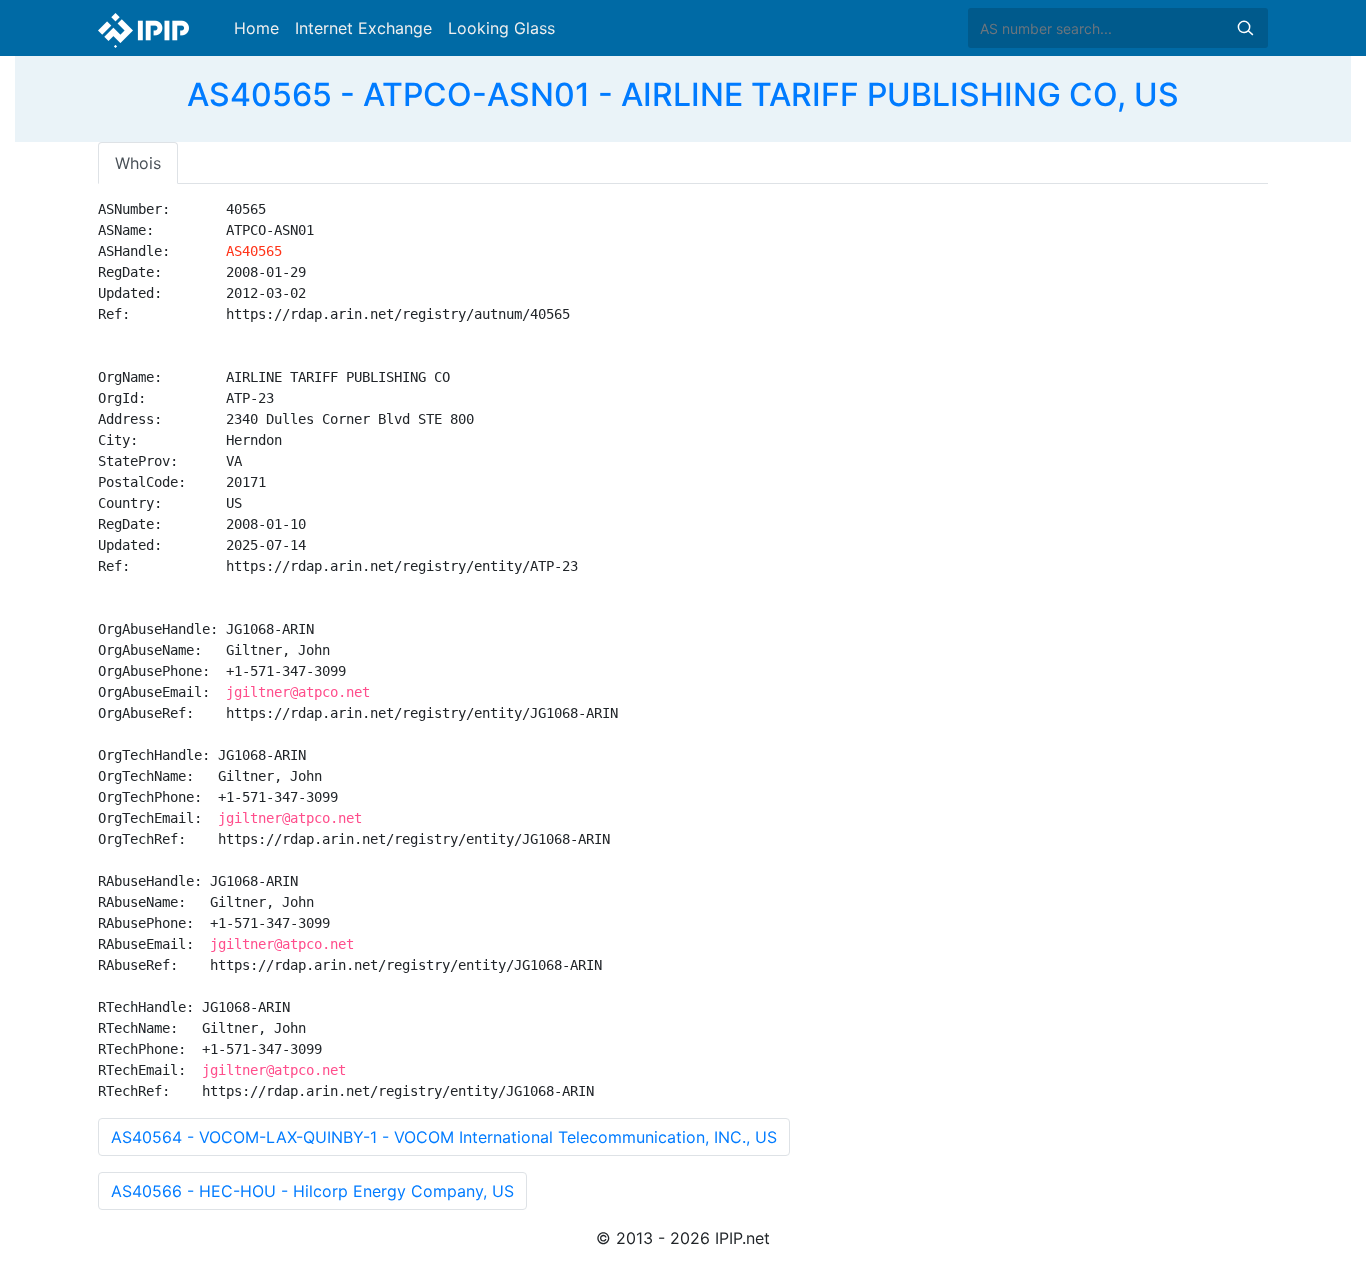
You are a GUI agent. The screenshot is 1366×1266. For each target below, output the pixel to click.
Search (1245, 28)
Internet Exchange (363, 28)
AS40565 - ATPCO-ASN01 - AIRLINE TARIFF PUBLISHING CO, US (683, 94)
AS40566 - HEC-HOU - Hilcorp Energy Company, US (312, 1191)
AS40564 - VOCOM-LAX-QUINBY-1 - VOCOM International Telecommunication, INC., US (444, 1137)
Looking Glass (501, 28)
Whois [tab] (138, 163)
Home (256, 28)
